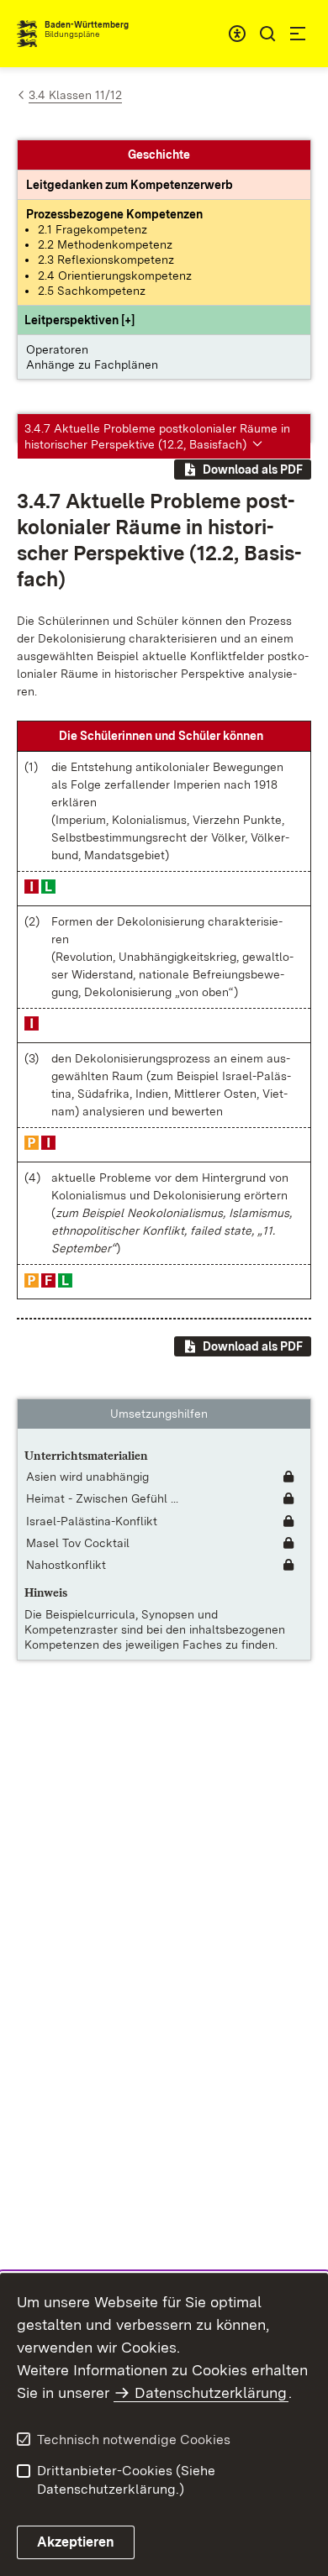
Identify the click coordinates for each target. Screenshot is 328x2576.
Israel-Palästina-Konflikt (92, 1521)
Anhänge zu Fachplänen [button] (92, 365)
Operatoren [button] (57, 349)
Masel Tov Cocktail (78, 1543)
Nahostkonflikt (66, 1565)
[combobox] (237, 34)
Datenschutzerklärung (211, 2392)
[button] (79, 320)
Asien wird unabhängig (87, 1477)
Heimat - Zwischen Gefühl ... (102, 1498)
